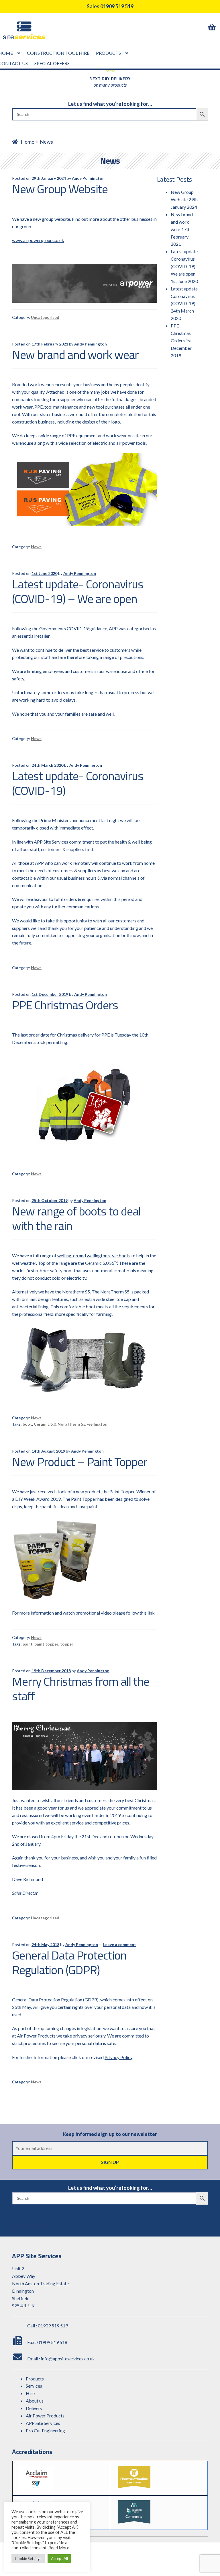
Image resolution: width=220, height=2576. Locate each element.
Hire (30, 2393)
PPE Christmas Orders (65, 1005)
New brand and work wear (75, 355)
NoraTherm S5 (71, 1424)
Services (34, 2386)
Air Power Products (45, 2416)
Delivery (34, 2408)
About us (35, 2401)
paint (28, 1644)
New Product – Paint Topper (80, 1462)
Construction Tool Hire (58, 53)
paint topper (46, 1644)
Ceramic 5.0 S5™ (101, 1263)
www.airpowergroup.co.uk (38, 240)
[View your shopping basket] (213, 27)
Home (27, 142)
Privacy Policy (118, 2057)
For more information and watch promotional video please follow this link (83, 1613)
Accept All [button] (59, 2559)
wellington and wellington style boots (94, 1255)
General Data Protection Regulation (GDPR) (69, 1962)
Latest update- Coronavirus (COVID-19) (78, 783)
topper (67, 1644)
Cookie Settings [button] (28, 2559)
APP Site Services (43, 2423)
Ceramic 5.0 (45, 1424)
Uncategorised (45, 317)
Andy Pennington (88, 178)
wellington (97, 1424)
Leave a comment (120, 1944)
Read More (59, 2548)
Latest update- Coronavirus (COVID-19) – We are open (78, 591)
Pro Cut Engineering (45, 2430)
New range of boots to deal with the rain (76, 1218)
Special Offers (52, 63)
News (36, 547)
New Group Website (60, 189)
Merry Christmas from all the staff (81, 1689)
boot (27, 1424)
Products (108, 53)
